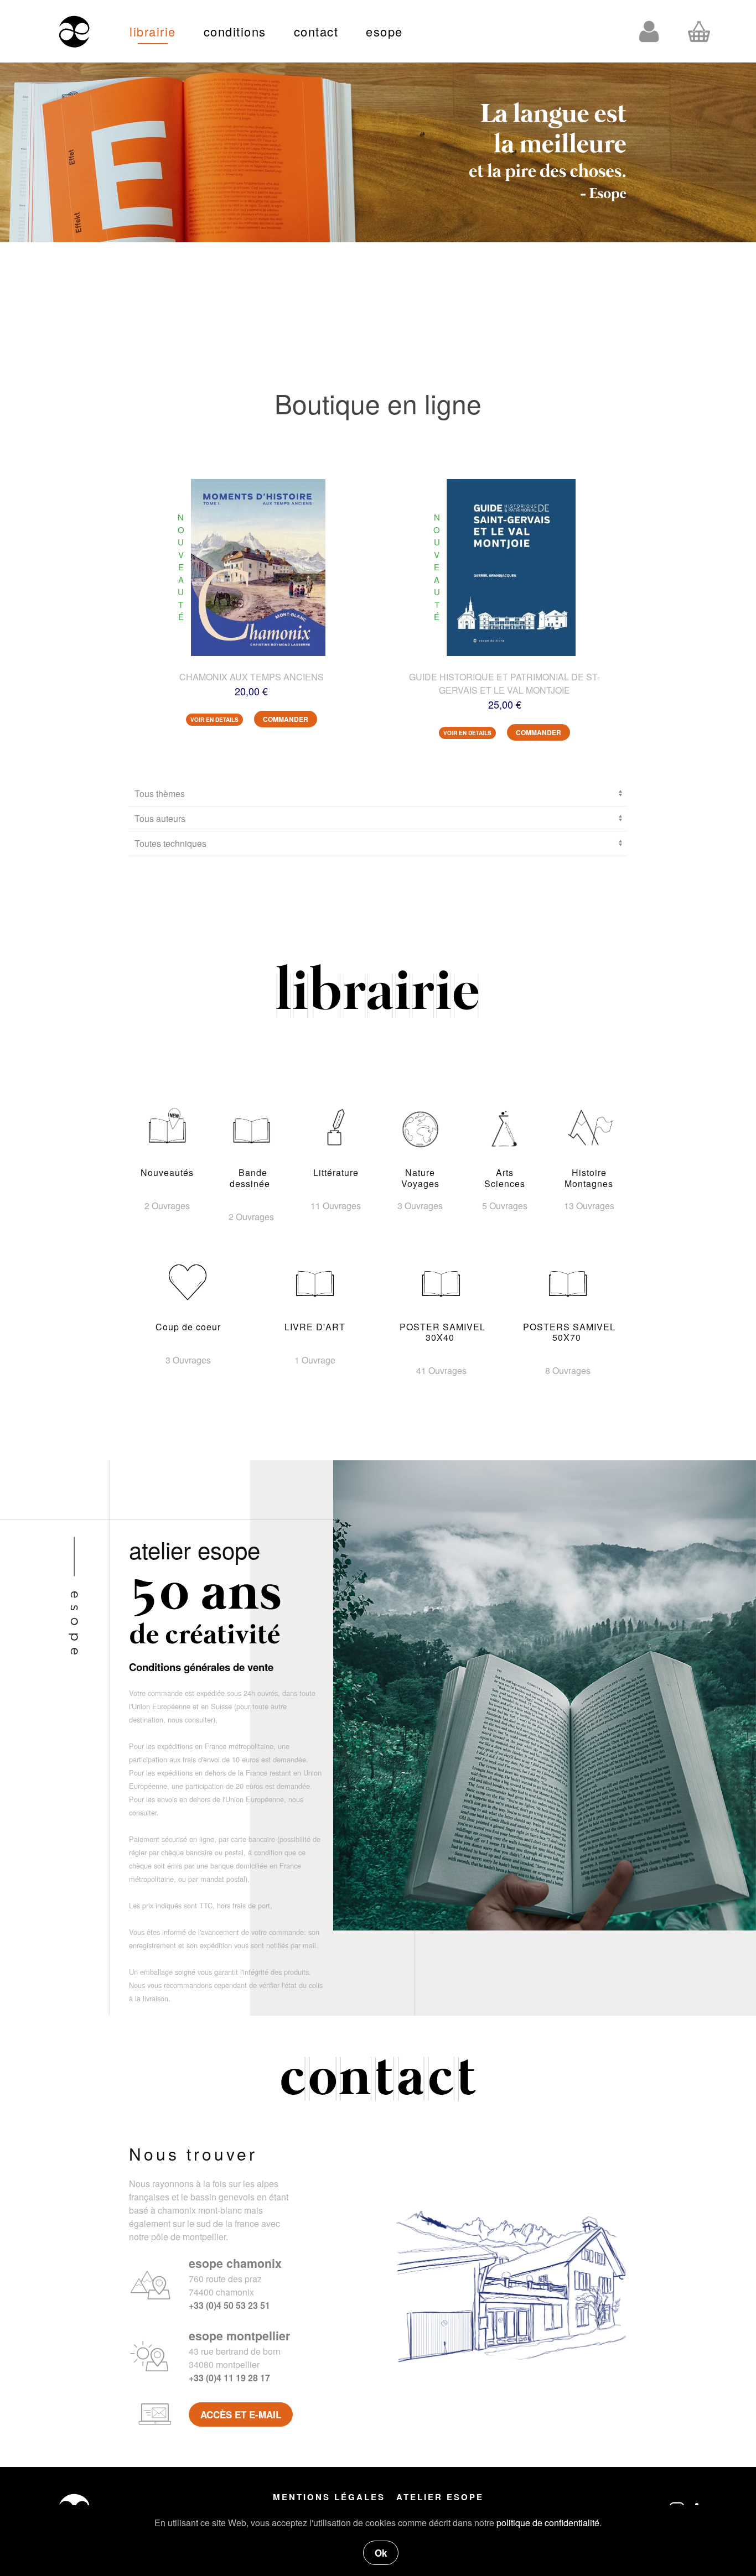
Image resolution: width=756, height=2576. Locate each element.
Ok (381, 2553)
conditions (235, 31)
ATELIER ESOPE (440, 2497)
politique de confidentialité (548, 2523)
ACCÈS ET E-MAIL (241, 2414)
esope (384, 31)
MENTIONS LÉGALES (329, 2497)
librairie (153, 31)
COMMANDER (286, 719)
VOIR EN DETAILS (214, 720)
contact (316, 31)
